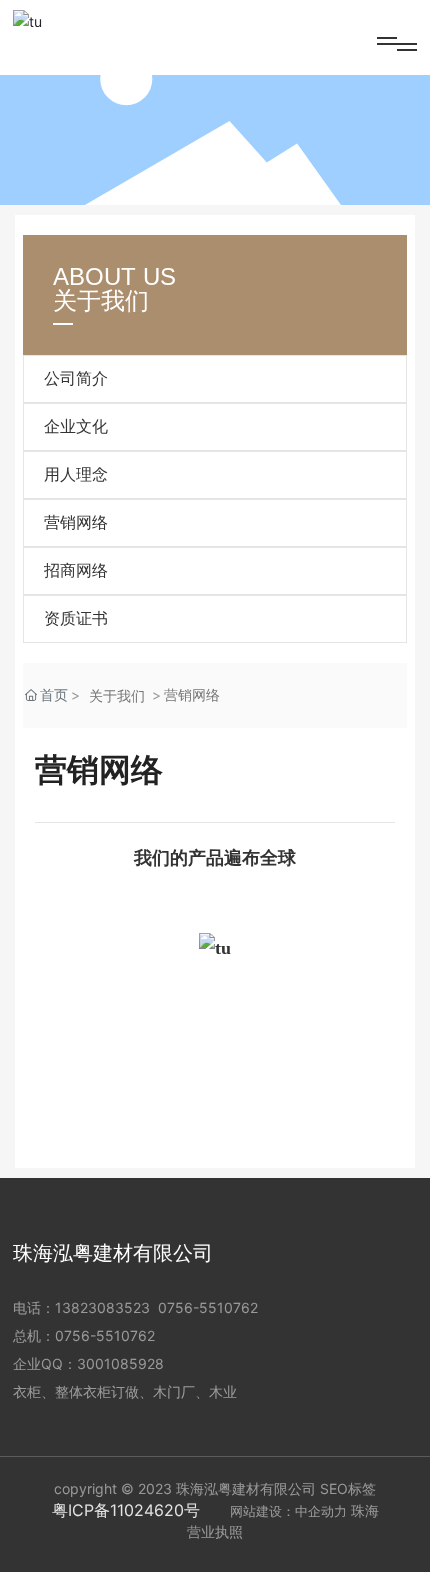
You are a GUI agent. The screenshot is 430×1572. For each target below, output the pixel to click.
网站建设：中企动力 (288, 1511)
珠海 (365, 1510)
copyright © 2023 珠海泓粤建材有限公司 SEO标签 (215, 1488)
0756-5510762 (208, 1307)
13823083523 (102, 1307)
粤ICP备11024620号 (126, 1510)
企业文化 (76, 426)
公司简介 (76, 378)
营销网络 (76, 522)
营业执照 (215, 1531)
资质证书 (76, 618)
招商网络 (76, 570)
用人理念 (76, 474)
